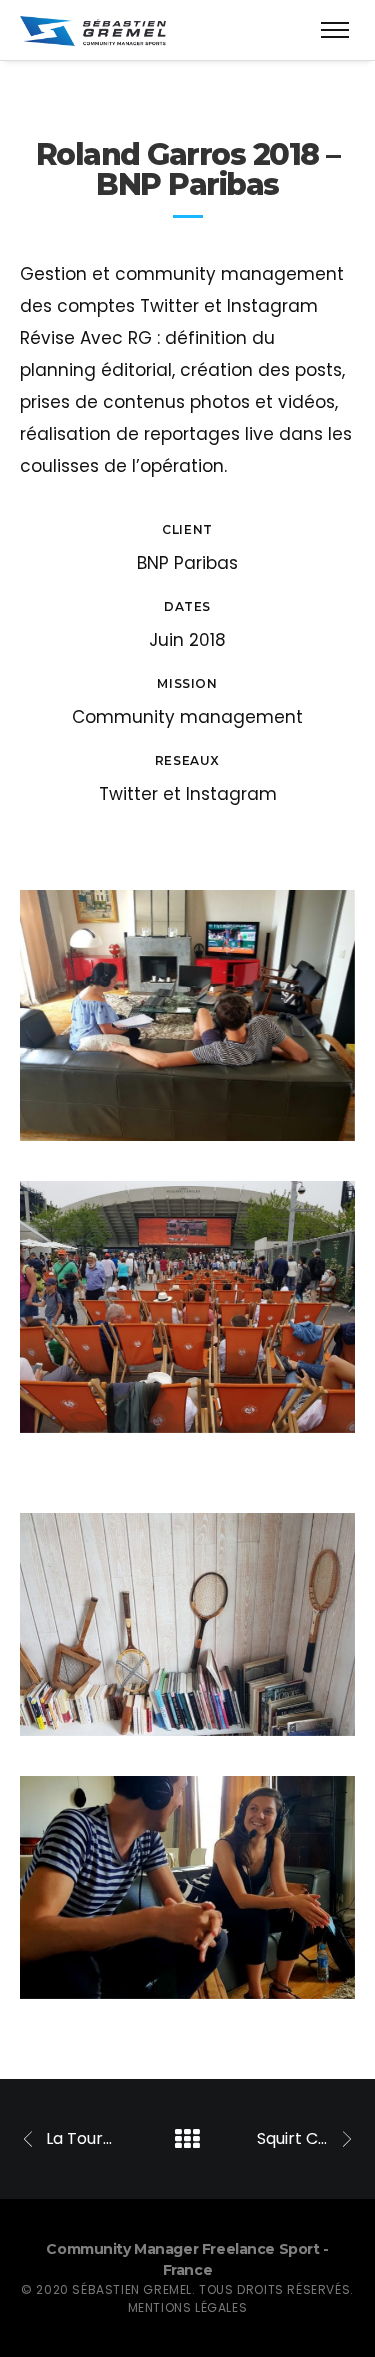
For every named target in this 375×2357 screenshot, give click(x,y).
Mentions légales (188, 2307)
